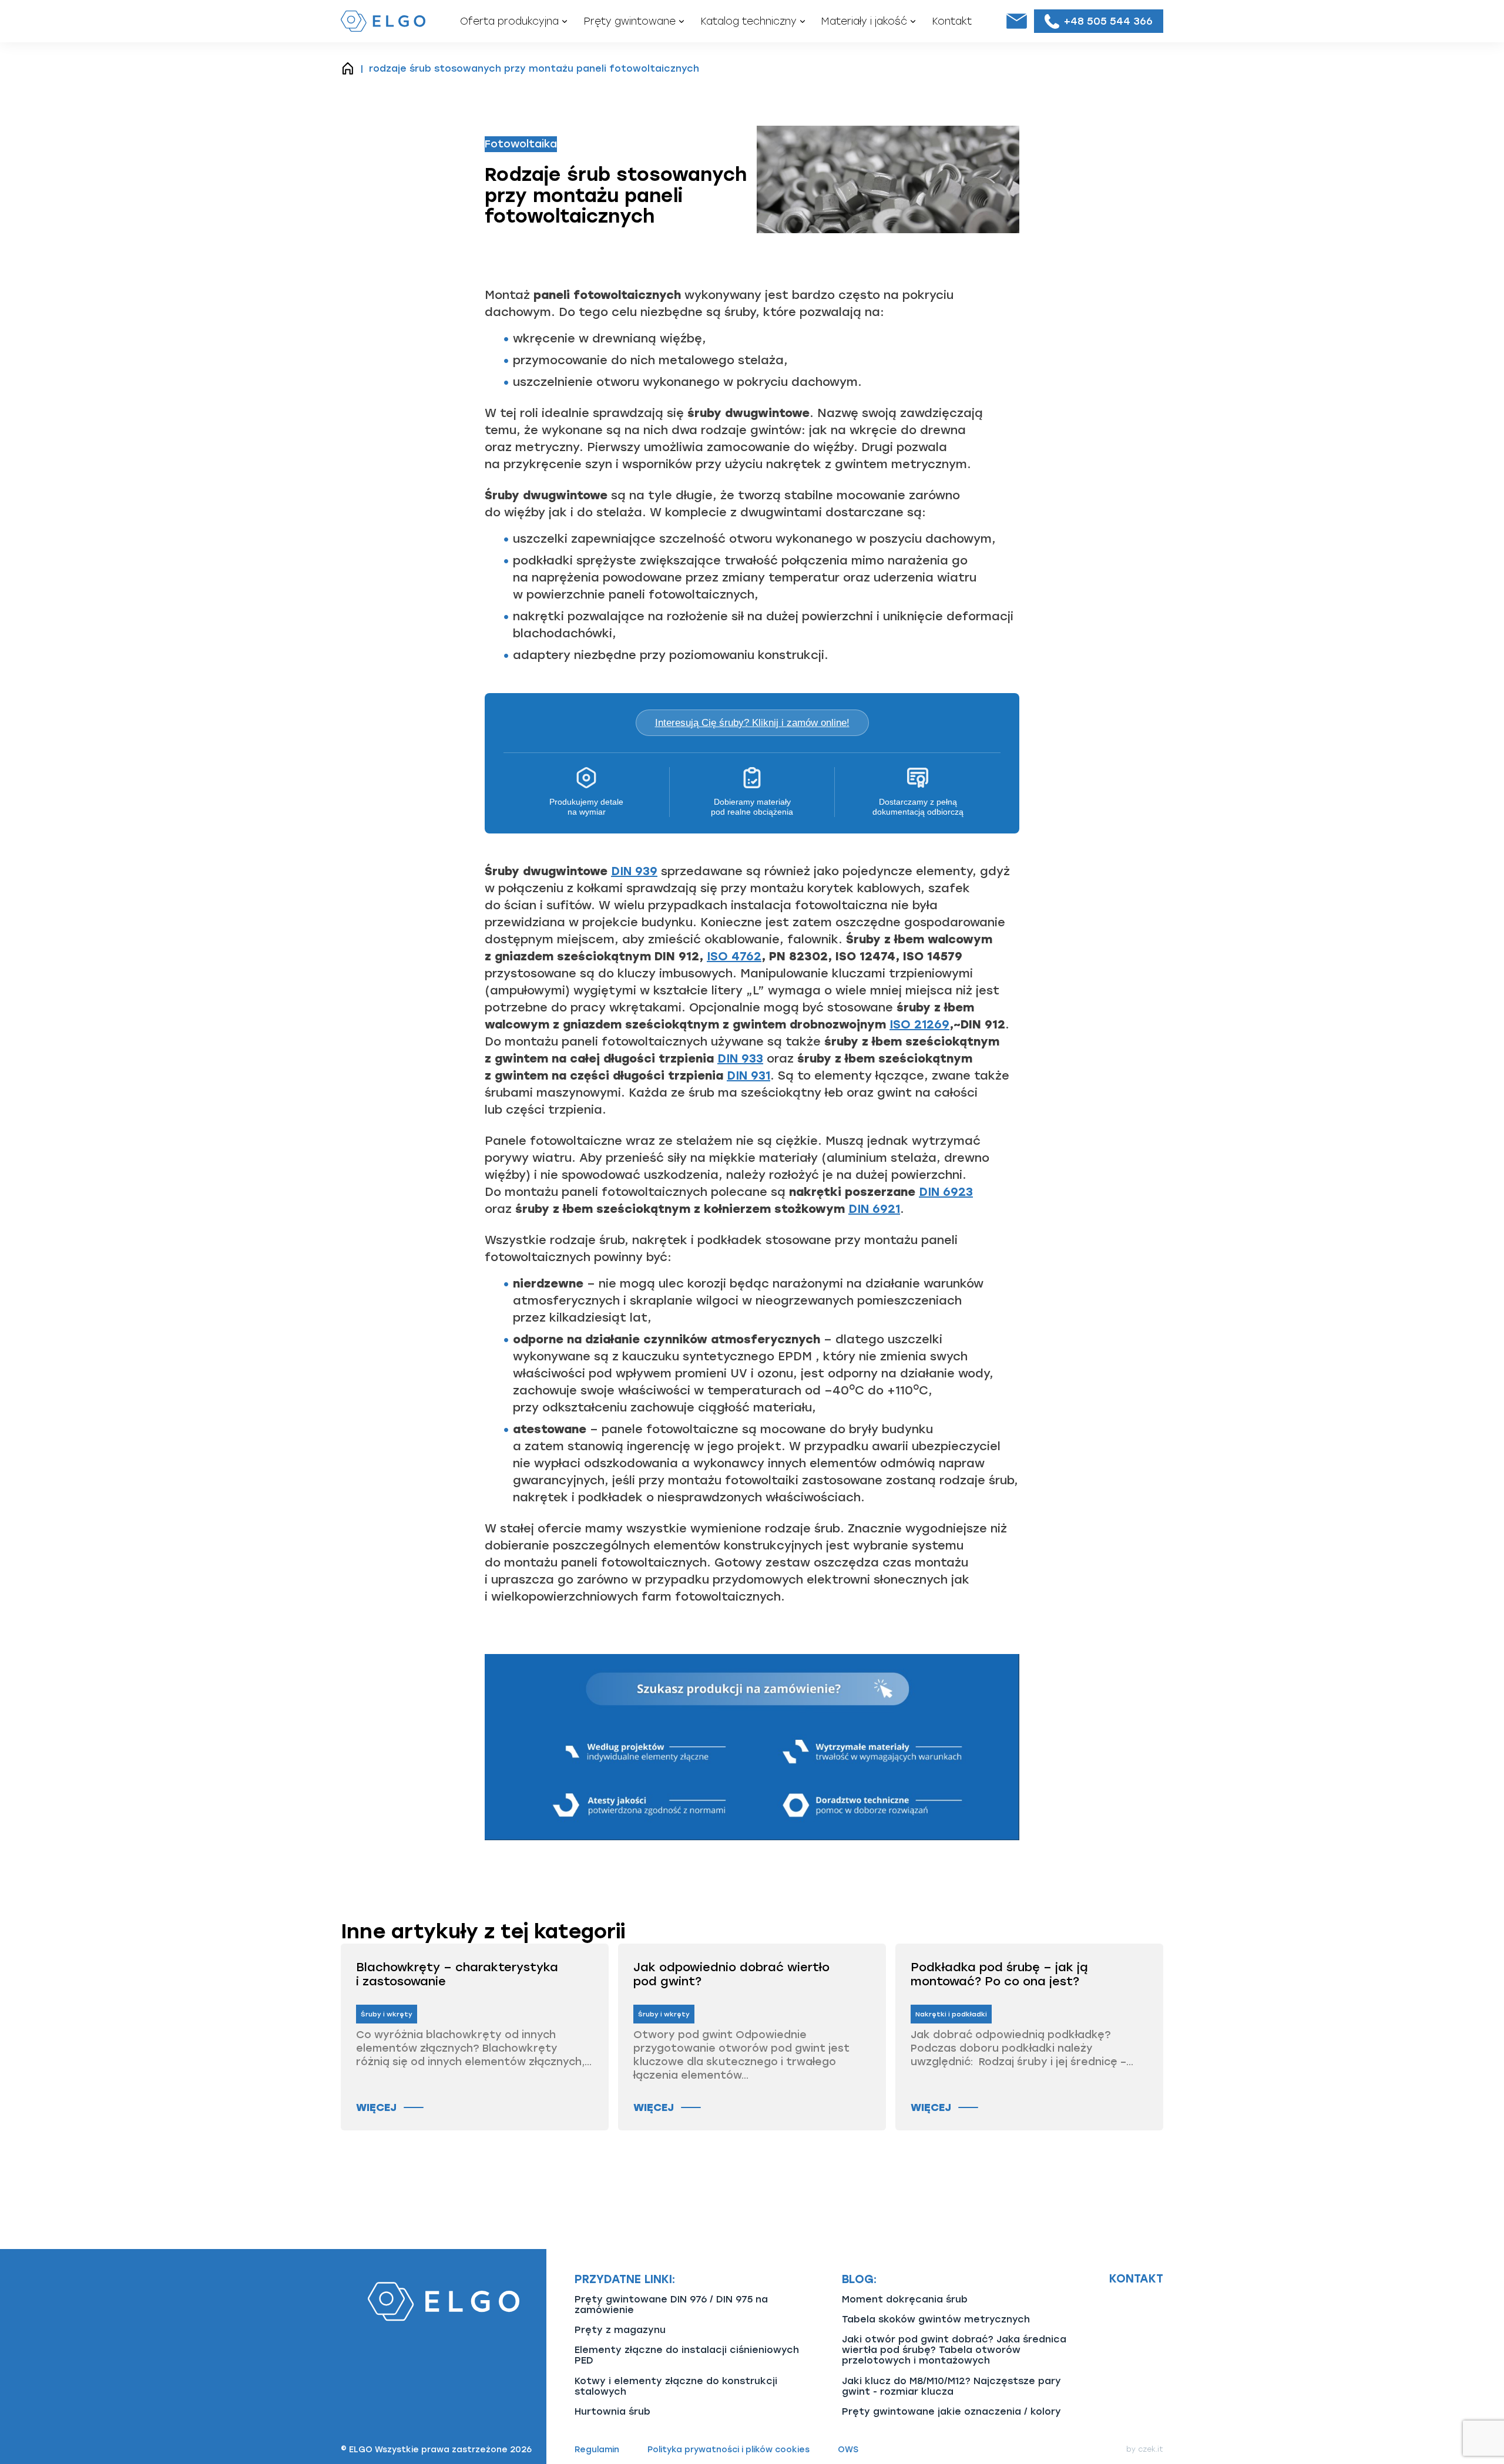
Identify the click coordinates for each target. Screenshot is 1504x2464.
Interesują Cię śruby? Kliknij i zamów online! (752, 723)
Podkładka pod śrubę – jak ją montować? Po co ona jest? (999, 1974)
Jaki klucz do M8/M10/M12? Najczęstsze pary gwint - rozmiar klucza (951, 2386)
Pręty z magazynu (620, 2330)
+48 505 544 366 (1108, 21)
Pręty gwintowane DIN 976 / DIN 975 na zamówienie (671, 2305)
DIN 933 (740, 1058)
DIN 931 (748, 1075)
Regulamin (597, 2450)
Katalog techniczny (748, 21)
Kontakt (952, 21)
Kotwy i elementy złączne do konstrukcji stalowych (676, 2386)
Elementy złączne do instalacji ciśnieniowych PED (687, 2355)
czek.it (1151, 2449)
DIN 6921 (874, 1209)
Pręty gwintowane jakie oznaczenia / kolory (951, 2411)
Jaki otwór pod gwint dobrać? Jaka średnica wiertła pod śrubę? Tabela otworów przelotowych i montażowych (954, 2350)
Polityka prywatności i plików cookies (728, 2450)
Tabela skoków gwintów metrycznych (936, 2319)
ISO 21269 (919, 1024)
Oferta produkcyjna (509, 21)
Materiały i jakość (864, 21)
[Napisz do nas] (1016, 21)
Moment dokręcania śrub (905, 2299)
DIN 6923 (946, 1192)
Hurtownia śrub (612, 2411)
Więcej (376, 2107)
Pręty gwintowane (630, 21)
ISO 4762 (734, 956)
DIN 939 (634, 871)
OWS (848, 2450)
